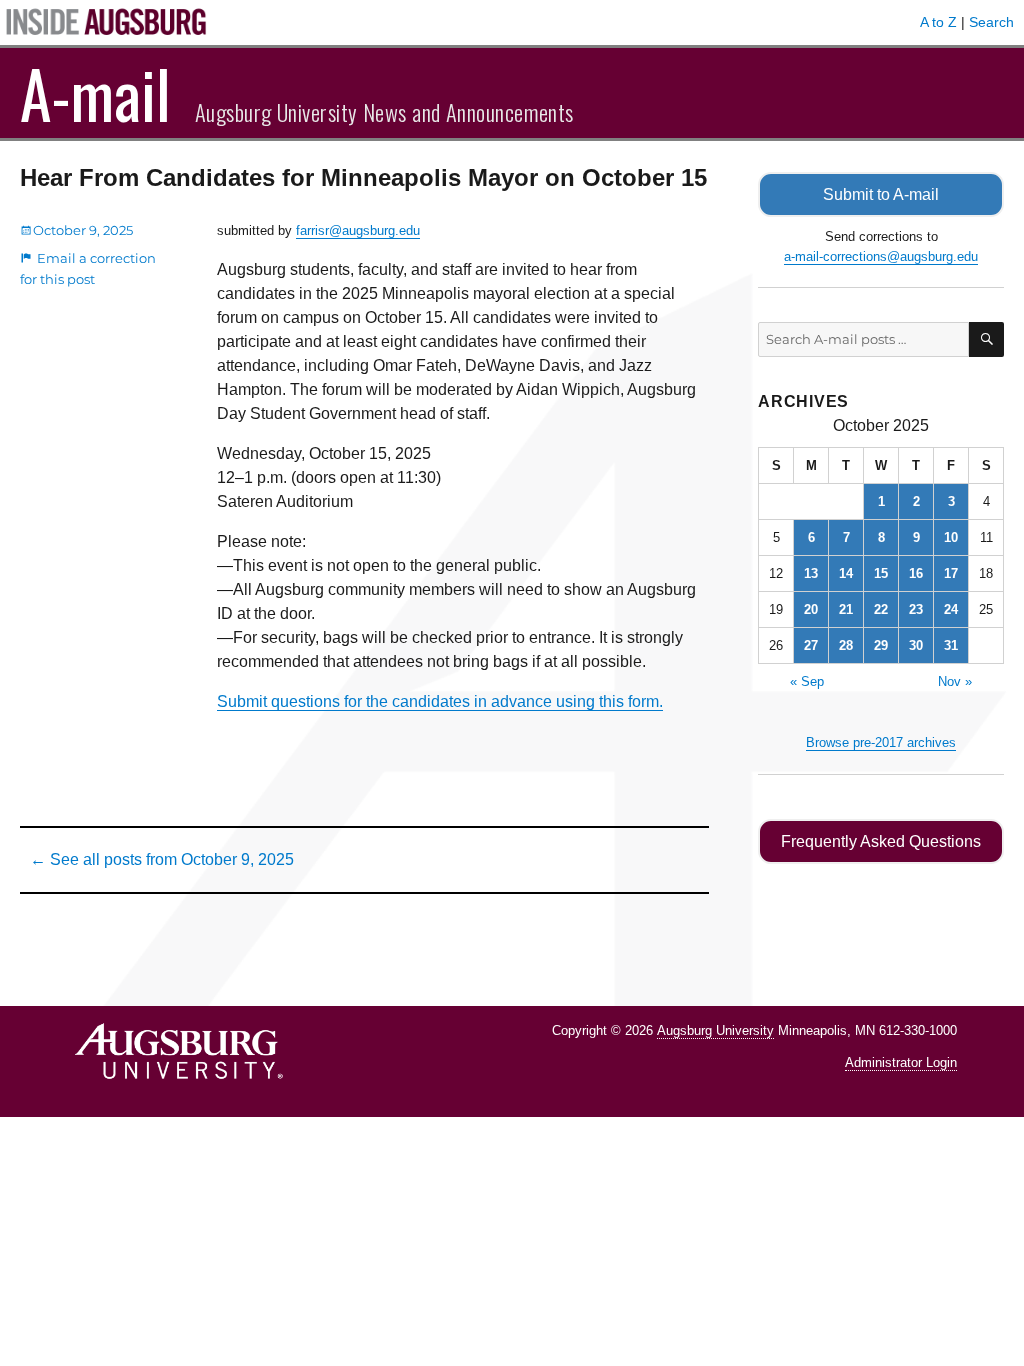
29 (881, 645)
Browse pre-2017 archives (881, 742)
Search (991, 22)
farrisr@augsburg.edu (358, 230)
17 (951, 573)
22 (881, 609)
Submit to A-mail (881, 194)
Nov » (955, 681)
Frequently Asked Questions (881, 841)
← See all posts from (162, 859)
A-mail (95, 93)
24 (951, 609)
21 (846, 609)
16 (916, 573)
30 (916, 645)
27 (811, 645)
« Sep (807, 681)
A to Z (938, 22)
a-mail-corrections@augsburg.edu (881, 256)
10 (951, 537)
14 (846, 573)
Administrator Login (901, 1062)
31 (951, 645)
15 (881, 573)
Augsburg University (715, 1030)
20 (811, 609)
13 (811, 573)
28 (846, 645)
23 (916, 609)
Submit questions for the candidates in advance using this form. (440, 701)
